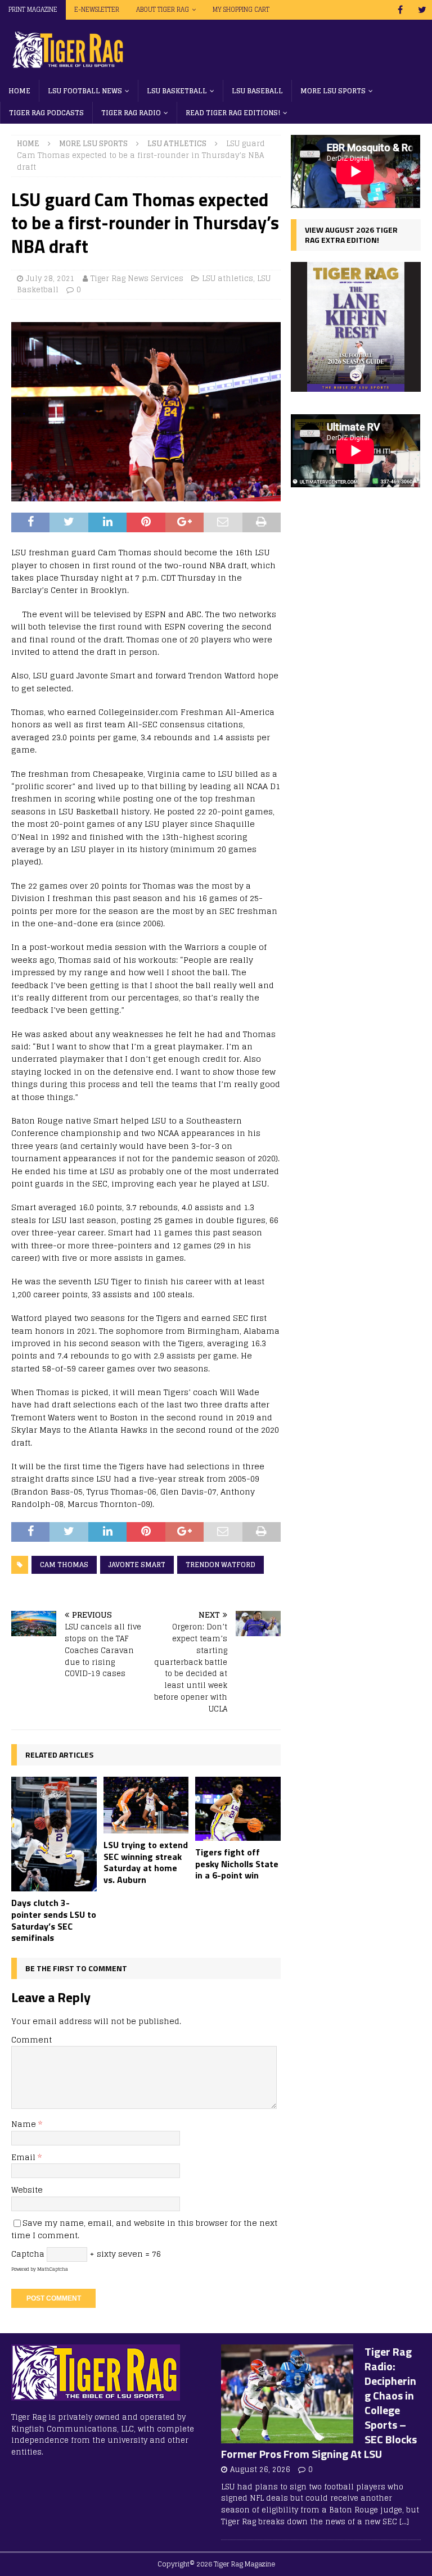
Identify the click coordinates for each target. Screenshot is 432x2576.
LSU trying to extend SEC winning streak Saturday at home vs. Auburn (146, 1862)
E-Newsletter (97, 10)
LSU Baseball (257, 91)
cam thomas (64, 1565)
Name (25, 2124)
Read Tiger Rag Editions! (233, 113)
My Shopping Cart (241, 10)
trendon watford (220, 1565)
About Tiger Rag (163, 10)
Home (19, 91)
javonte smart (137, 1565)
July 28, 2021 (50, 279)
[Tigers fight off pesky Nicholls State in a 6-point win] (238, 1809)
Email (24, 2157)
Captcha (28, 2254)
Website (27, 2190)
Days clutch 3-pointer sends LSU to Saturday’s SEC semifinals (54, 1920)
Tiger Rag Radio (131, 113)
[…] (404, 2522)
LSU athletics (228, 279)
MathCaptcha (53, 2269)
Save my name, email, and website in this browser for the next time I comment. (144, 2229)
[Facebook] (400, 10)
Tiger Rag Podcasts (46, 113)
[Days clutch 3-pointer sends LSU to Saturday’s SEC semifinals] (54, 1834)
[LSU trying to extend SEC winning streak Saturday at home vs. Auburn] (146, 1805)
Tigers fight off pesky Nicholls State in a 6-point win (237, 1864)
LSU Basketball (177, 91)
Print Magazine (33, 10)
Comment (31, 2039)
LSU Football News (85, 91)
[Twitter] (422, 10)
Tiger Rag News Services (137, 279)
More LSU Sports (333, 91)
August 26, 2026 (260, 2469)
